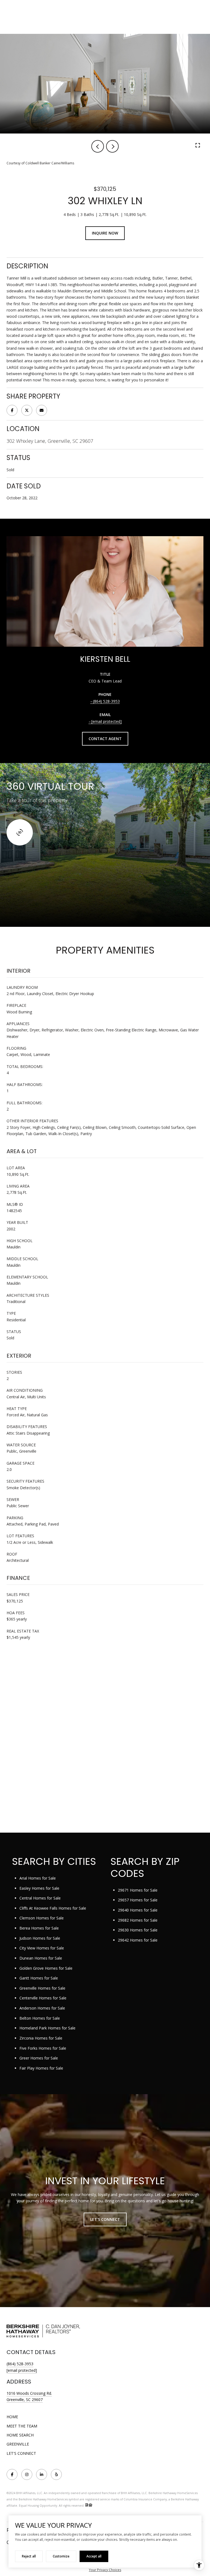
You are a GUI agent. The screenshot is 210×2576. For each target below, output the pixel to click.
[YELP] (56, 2474)
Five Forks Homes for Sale (43, 2048)
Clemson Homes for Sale (42, 1918)
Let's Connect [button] (105, 2219)
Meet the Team (22, 2426)
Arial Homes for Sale (38, 1878)
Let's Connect (21, 2453)
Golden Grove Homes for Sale (46, 1968)
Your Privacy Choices (105, 2570)
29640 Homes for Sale (138, 1910)
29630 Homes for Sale (138, 1930)
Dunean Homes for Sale (41, 1958)
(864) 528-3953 (106, 701)
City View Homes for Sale (42, 1948)
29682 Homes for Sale (138, 1920)
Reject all (29, 2556)
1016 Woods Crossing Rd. (29, 2393)
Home (12, 2417)
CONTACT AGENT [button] (105, 739)
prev (98, 146)
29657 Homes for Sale (138, 1900)
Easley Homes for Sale (39, 1888)
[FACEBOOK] (12, 2474)
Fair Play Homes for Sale (41, 2068)
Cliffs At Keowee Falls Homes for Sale (53, 1908)
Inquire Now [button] (105, 233)
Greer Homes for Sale (39, 2058)
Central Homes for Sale (40, 1898)
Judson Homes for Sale (40, 1938)
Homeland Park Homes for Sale (47, 2028)
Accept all (94, 2556)
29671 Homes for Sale (138, 1890)
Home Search (20, 2435)
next (112, 146)
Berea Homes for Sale (39, 1928)
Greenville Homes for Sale (42, 1988)
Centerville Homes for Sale (43, 1998)
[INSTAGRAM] (27, 2474)
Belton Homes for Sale (40, 2018)
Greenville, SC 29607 (25, 2400)
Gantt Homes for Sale (39, 1978)
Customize (61, 2556)
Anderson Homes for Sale (42, 2008)
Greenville (18, 2444)
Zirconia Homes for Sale (41, 2038)
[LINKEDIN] (42, 2474)
